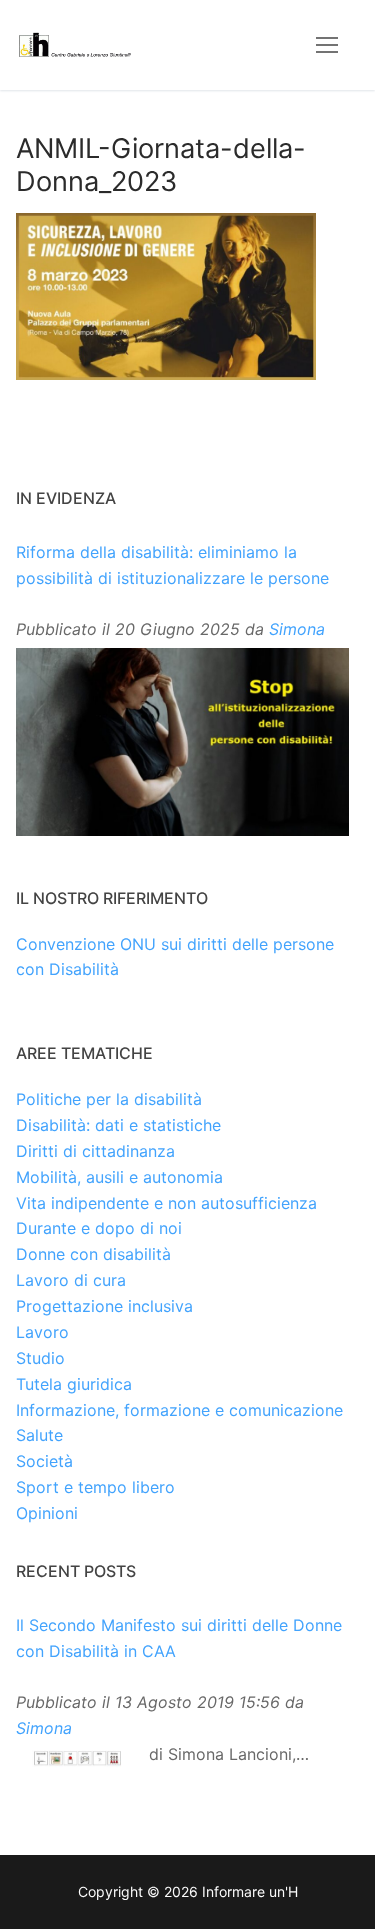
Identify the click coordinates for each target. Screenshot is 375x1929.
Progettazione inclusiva (104, 1306)
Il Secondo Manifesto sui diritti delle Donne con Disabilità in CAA (179, 1638)
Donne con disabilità (93, 1254)
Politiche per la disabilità (109, 1099)
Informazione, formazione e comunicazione (179, 1410)
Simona (297, 629)
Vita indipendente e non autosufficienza (166, 1203)
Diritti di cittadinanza (95, 1151)
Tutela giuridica (74, 1384)
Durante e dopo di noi (99, 1228)
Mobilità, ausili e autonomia (119, 1177)
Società (44, 1461)
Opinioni (47, 1513)
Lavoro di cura (71, 1280)
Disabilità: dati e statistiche (118, 1125)
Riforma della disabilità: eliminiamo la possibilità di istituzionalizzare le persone (172, 565)
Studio (40, 1358)
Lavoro (42, 1332)
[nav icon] (327, 45)
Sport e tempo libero (95, 1487)
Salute (39, 1435)
